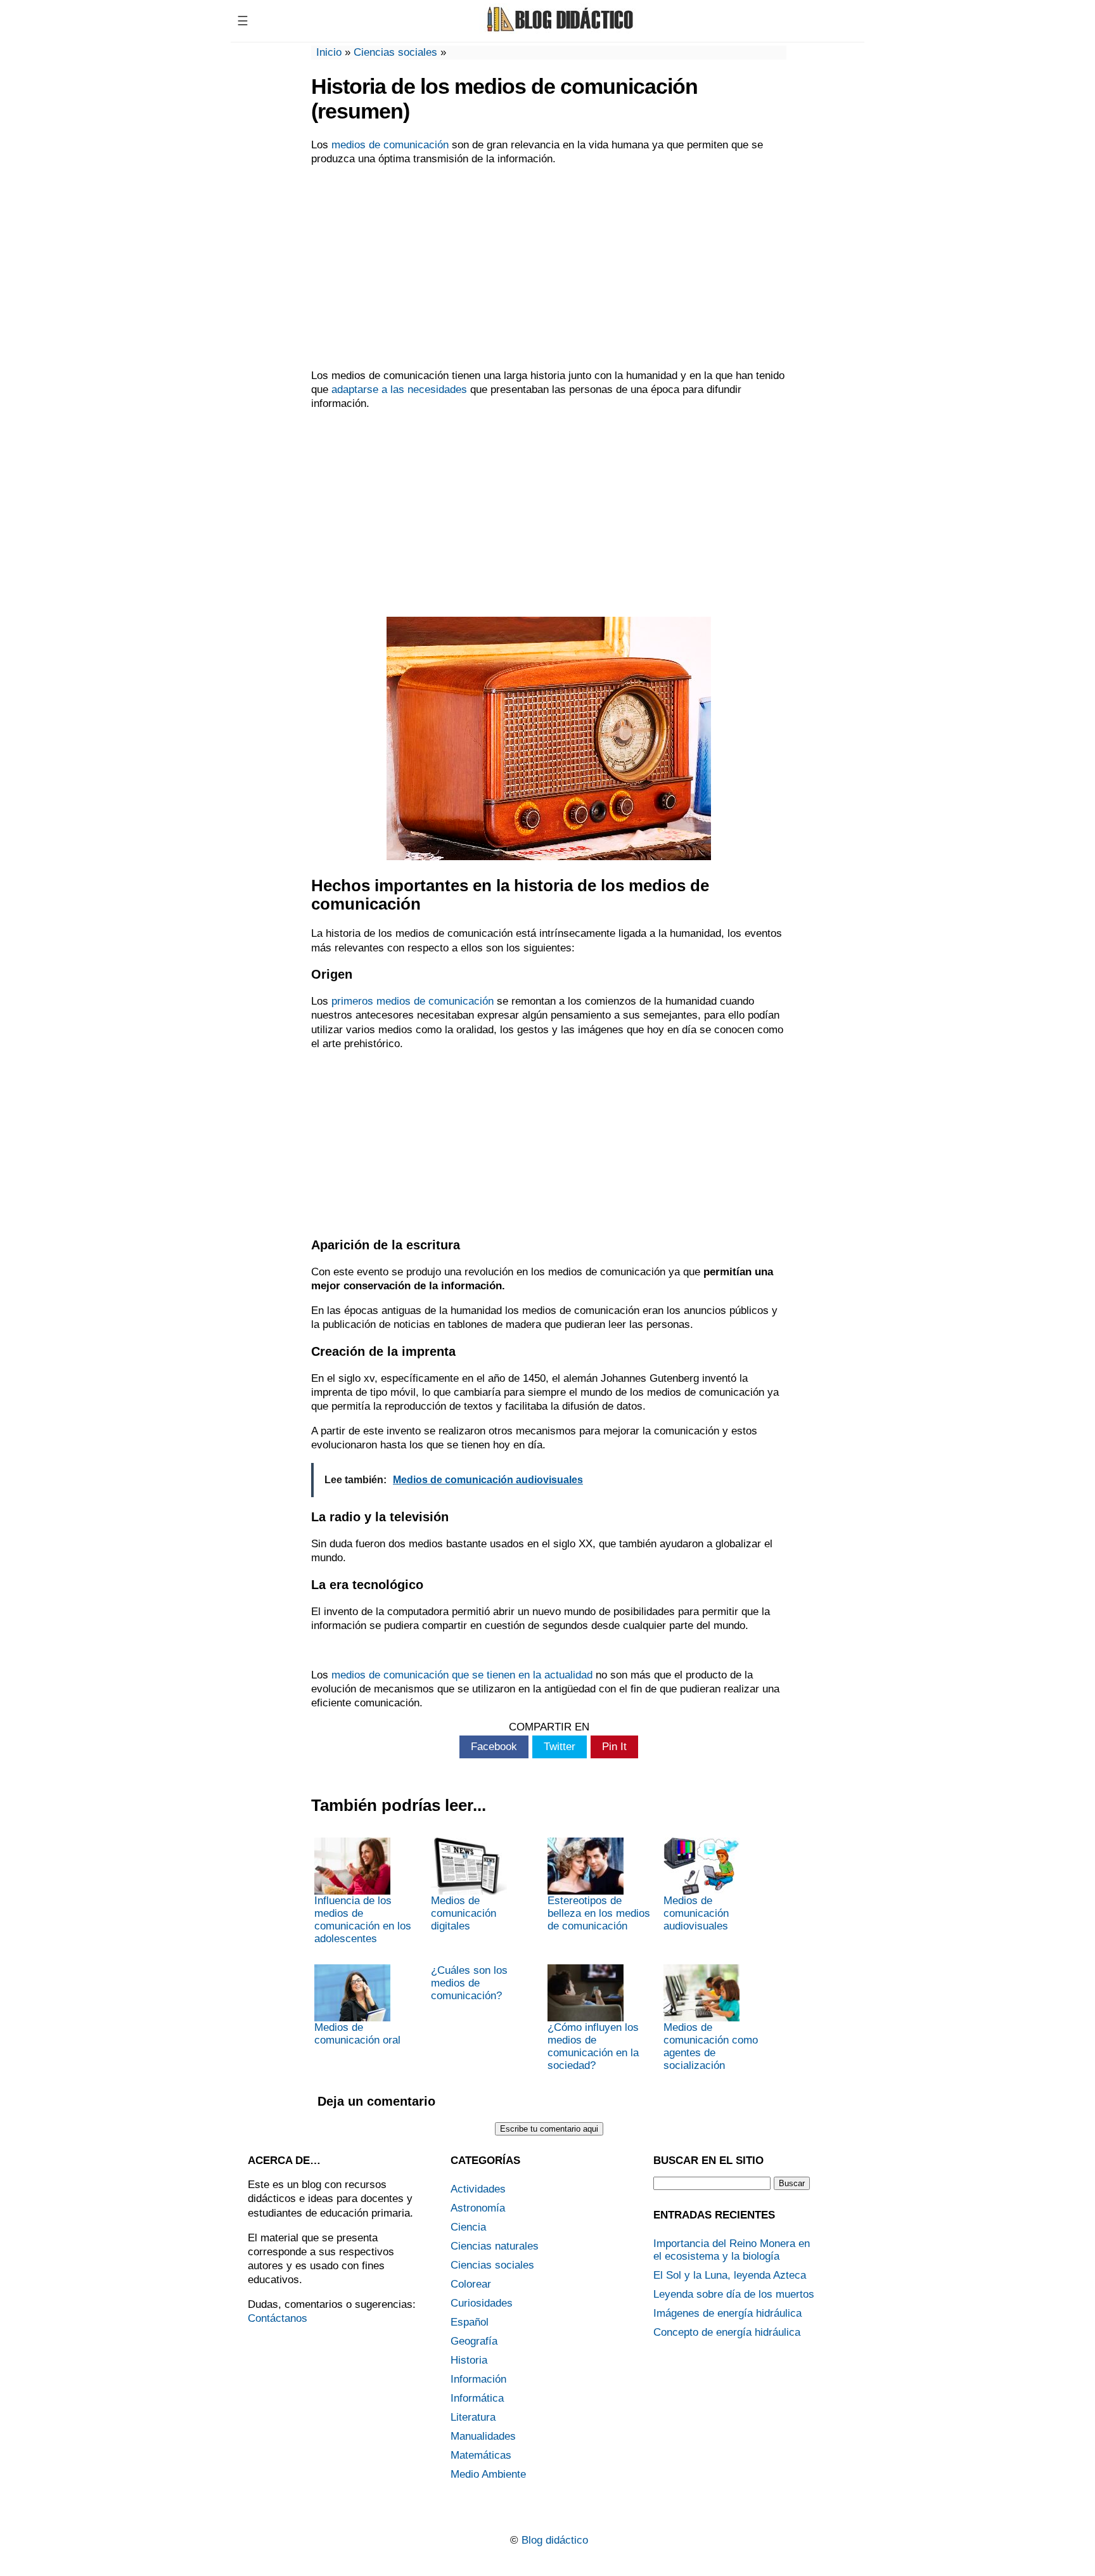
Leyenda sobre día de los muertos (734, 2294)
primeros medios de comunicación (413, 1001)
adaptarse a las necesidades (399, 390)
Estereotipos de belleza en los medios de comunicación (599, 1913)
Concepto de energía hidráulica (727, 2332)
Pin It (614, 1747)
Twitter (560, 1747)
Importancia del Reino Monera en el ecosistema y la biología (732, 2250)
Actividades (478, 2189)
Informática (477, 2398)
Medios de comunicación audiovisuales (696, 1913)
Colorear (471, 2284)
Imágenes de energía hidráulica (727, 2313)
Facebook (494, 1747)
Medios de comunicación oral (357, 2034)
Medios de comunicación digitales (464, 1913)
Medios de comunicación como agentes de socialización (711, 2046)
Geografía (474, 2341)
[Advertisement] (549, 267)
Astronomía (478, 2208)
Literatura (473, 2417)
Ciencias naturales (495, 2246)
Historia (469, 2360)
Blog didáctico (555, 2540)
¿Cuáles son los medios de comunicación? (469, 1983)
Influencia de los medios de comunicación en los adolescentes (363, 1920)
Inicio (329, 52)
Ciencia (468, 2227)
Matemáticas (481, 2455)
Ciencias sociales (395, 52)
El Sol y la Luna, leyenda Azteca (730, 2275)
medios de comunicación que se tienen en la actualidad (462, 1675)
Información (478, 2379)
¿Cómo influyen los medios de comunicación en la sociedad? (593, 2046)
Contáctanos (278, 2318)
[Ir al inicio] (558, 30)
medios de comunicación (390, 145)
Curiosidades (482, 2303)
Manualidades (483, 2436)
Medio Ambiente (488, 2474)
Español (470, 2322)
